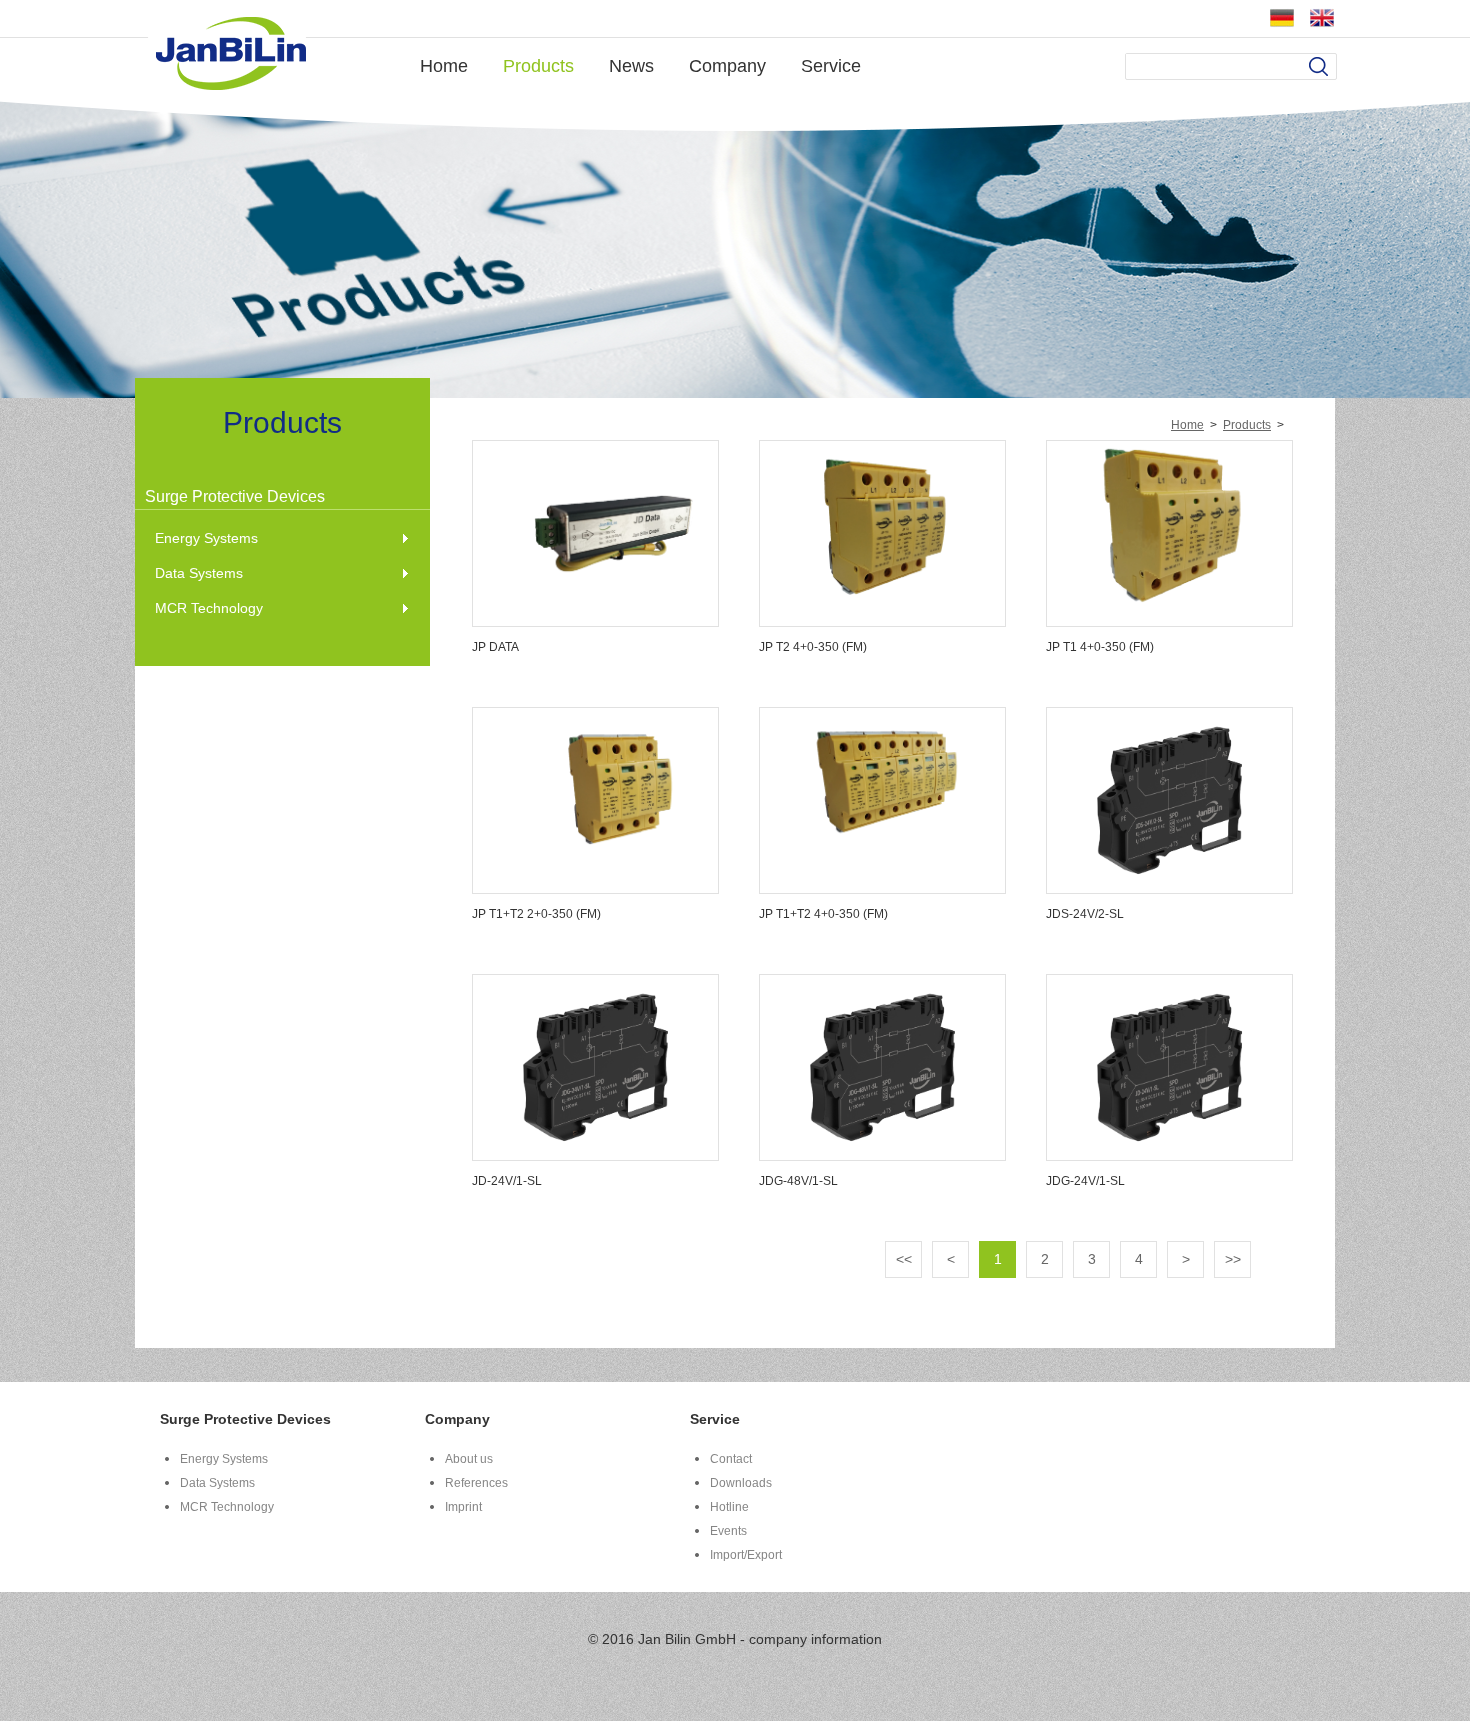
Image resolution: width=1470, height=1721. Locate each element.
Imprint (463, 1507)
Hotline (729, 1507)
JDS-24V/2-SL (1085, 914)
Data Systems (199, 573)
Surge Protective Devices (235, 496)
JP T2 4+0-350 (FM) (813, 647)
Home (444, 66)
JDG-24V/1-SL (1085, 1181)
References (476, 1483)
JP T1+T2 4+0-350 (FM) (823, 914)
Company (727, 66)
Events (728, 1531)
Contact (731, 1459)
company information (815, 1639)
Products (538, 66)
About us (469, 1459)
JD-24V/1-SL (507, 1181)
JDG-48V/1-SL (798, 1181)
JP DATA (495, 647)
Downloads (741, 1483)
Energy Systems (206, 538)
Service (831, 66)
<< (904, 1259)
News (631, 66)
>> (1233, 1259)
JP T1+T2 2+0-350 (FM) (536, 914)
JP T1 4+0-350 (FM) (1100, 647)
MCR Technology (209, 608)
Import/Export (746, 1555)
